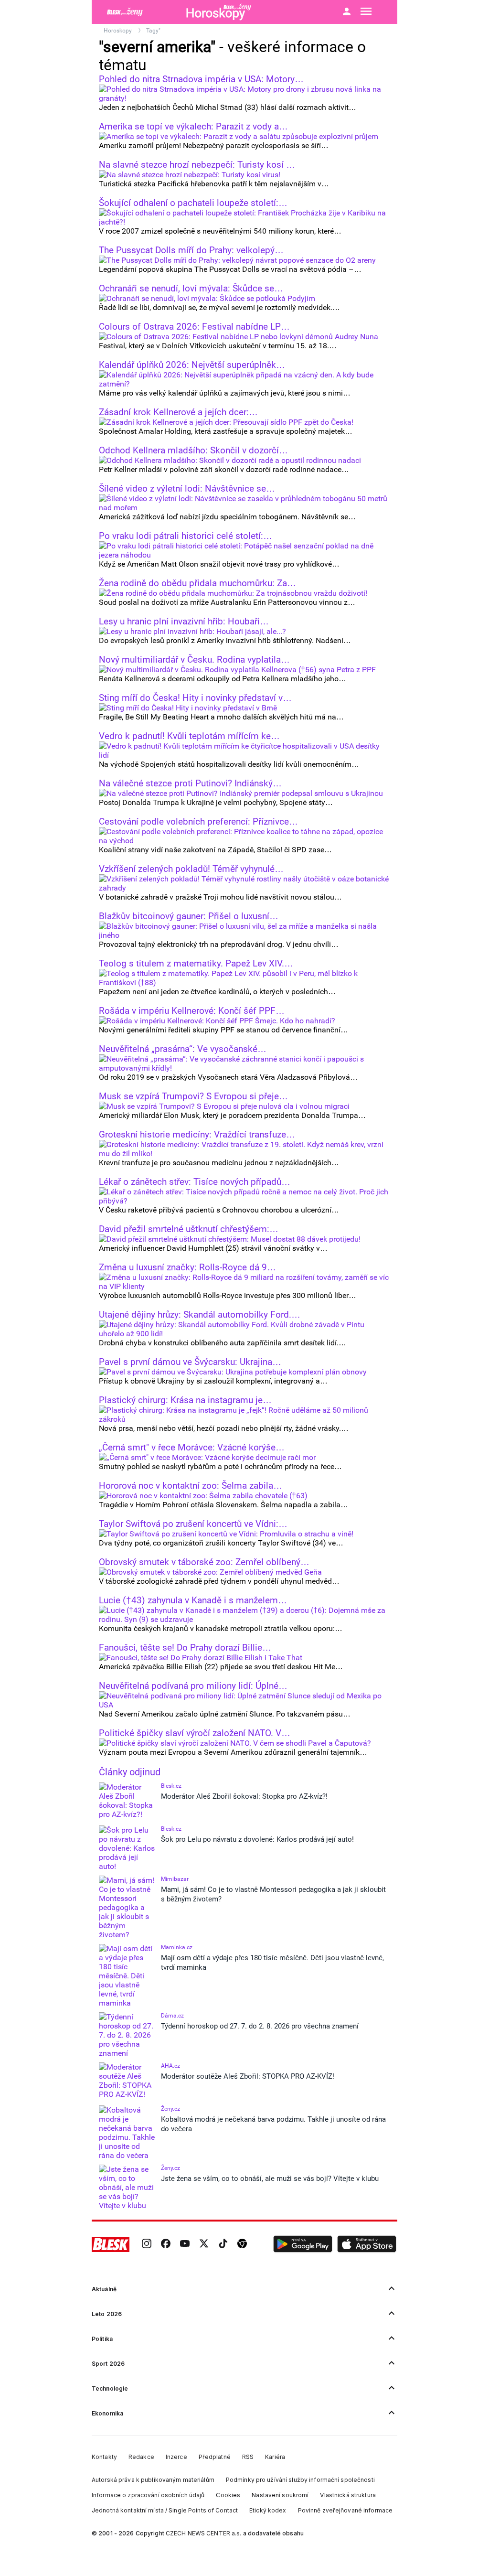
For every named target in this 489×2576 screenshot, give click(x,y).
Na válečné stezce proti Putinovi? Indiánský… (190, 784)
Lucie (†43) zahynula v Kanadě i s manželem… (193, 1600)
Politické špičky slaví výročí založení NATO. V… (195, 1733)
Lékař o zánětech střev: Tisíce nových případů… (195, 1182)
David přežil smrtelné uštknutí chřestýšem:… (189, 1229)
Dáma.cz (172, 2016)
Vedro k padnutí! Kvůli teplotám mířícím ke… (189, 736)
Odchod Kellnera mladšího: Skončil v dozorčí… (193, 451)
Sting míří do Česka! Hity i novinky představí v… (195, 698)
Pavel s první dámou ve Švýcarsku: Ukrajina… (190, 1362)
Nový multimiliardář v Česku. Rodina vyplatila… (194, 660)
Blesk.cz (171, 1786)
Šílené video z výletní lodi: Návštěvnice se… (187, 489)
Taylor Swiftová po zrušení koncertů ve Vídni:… (193, 1524)
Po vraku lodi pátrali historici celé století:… (186, 536)
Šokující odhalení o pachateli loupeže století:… (193, 203)
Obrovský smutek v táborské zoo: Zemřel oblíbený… (204, 1562)
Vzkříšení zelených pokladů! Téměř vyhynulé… (191, 869)
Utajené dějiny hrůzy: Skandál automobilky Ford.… (200, 1315)
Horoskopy (118, 31)
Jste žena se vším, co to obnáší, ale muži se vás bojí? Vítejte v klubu (270, 2179)
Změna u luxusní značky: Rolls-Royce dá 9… (187, 1267)
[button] (303, 2244)
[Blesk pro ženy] (139, 12)
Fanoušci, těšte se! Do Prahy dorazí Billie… (185, 1648)
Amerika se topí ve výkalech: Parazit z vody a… (193, 127)
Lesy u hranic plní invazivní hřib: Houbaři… (184, 622)
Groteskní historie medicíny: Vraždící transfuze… (197, 1135)
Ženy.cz (170, 2109)
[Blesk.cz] (111, 2244)
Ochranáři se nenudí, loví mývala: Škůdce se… (191, 289)
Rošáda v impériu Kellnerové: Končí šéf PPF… (192, 1011)
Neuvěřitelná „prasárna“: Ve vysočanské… (183, 1049)
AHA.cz (170, 2066)
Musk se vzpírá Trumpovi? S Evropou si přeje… (193, 1096)
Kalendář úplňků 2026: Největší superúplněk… (192, 365)
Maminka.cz (177, 1947)
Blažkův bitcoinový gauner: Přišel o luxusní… (189, 916)
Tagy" (153, 31)
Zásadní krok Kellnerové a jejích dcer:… (178, 412)
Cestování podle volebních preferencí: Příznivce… (198, 822)
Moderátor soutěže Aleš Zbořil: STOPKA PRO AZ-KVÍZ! (248, 2076)
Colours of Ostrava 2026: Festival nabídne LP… (194, 327)
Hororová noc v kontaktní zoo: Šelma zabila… (191, 1486)
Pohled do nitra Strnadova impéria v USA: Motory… (201, 79)
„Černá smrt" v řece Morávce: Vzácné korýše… (192, 1448)
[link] (147, 2244)
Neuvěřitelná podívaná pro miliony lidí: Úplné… (193, 1686)
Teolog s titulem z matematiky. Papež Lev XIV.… (196, 964)
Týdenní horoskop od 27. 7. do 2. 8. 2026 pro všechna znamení (260, 2026)
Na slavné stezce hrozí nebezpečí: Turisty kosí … (197, 165)
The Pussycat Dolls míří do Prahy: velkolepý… (191, 250)
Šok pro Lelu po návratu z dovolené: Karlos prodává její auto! (257, 1839)
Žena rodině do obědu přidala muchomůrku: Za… (197, 583)
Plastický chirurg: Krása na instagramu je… (185, 1400)
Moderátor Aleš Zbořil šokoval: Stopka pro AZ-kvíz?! (244, 1796)
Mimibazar (175, 1879)
